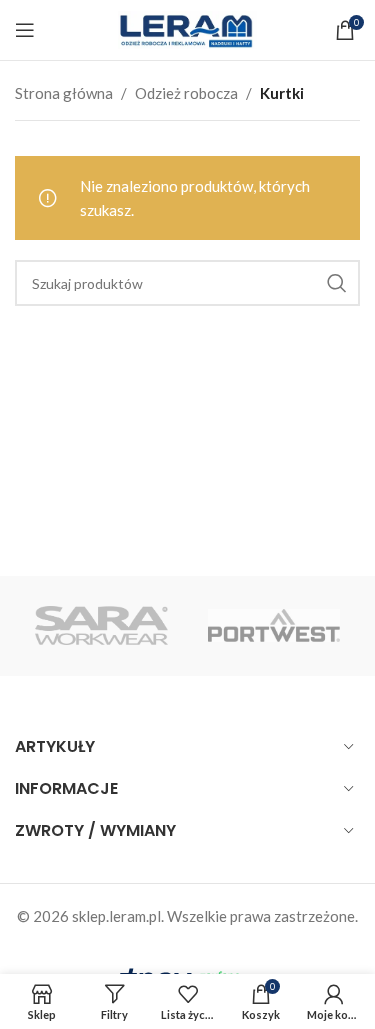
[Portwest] (274, 626)
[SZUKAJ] (337, 283)
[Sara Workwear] (101, 626)
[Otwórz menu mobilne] (25, 30)
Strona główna (64, 93)
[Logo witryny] (188, 28)
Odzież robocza (186, 93)
